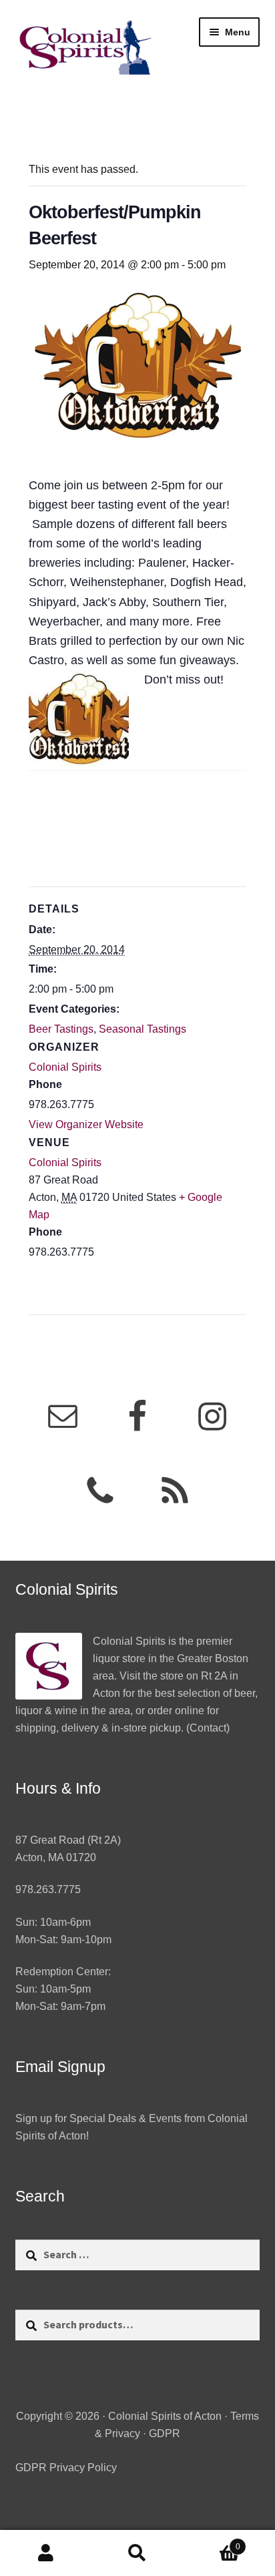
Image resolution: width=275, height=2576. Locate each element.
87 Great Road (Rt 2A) (68, 1840)
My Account (46, 2553)
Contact (208, 1728)
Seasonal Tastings (143, 1029)
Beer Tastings (61, 1029)
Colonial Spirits (65, 1163)
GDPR (165, 2433)
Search (137, 2553)
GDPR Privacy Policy (66, 2468)
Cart (212, 2542)
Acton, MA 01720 (56, 1857)
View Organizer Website (86, 1124)
